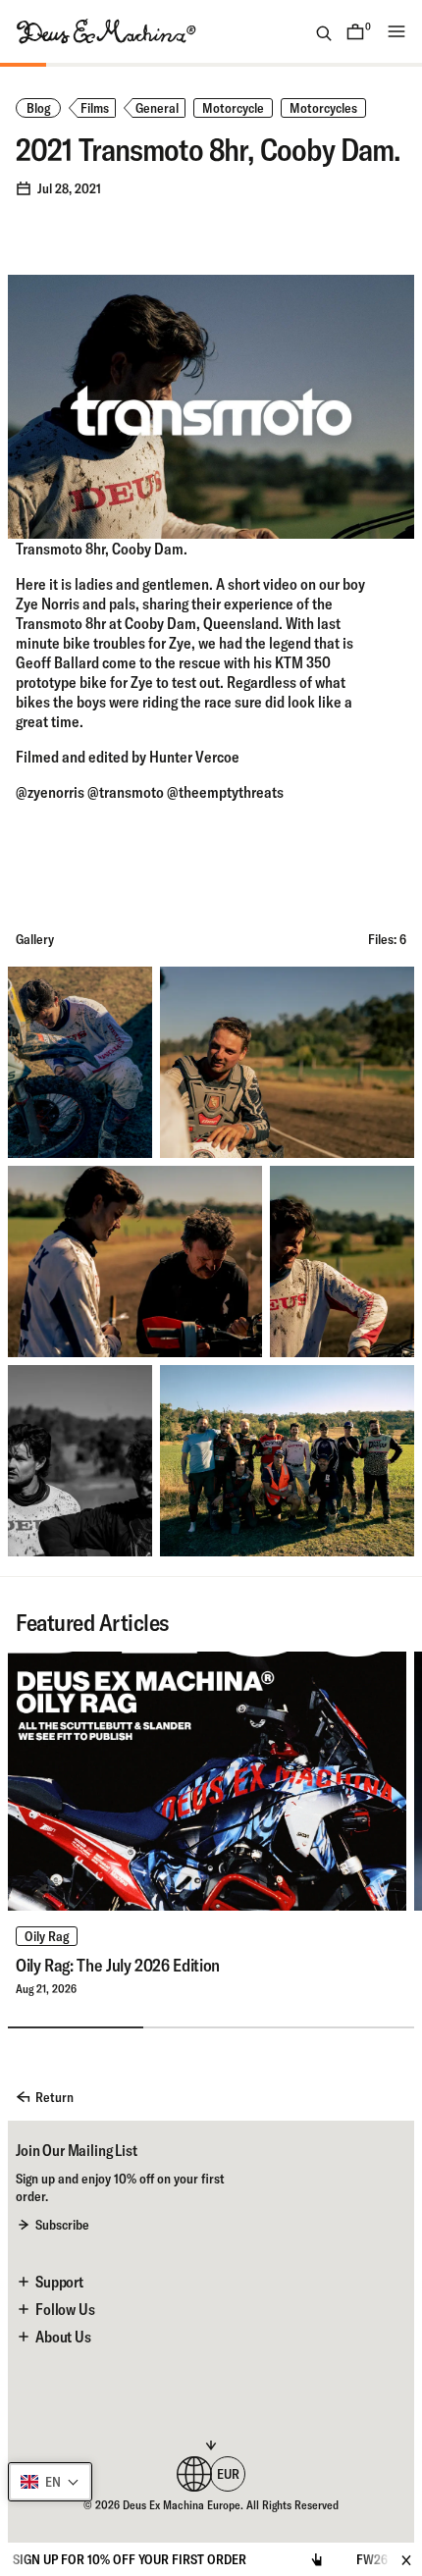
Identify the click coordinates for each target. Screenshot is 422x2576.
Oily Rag (47, 1936)
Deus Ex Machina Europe (182, 2505)
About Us (63, 2337)
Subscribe (62, 2225)
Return (54, 2097)
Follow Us (65, 2309)
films (95, 108)
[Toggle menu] (396, 31)
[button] (50, 2482)
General (157, 108)
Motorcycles (323, 108)
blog (38, 108)
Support (59, 2282)
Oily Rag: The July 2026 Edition (118, 1965)
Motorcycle (233, 108)
